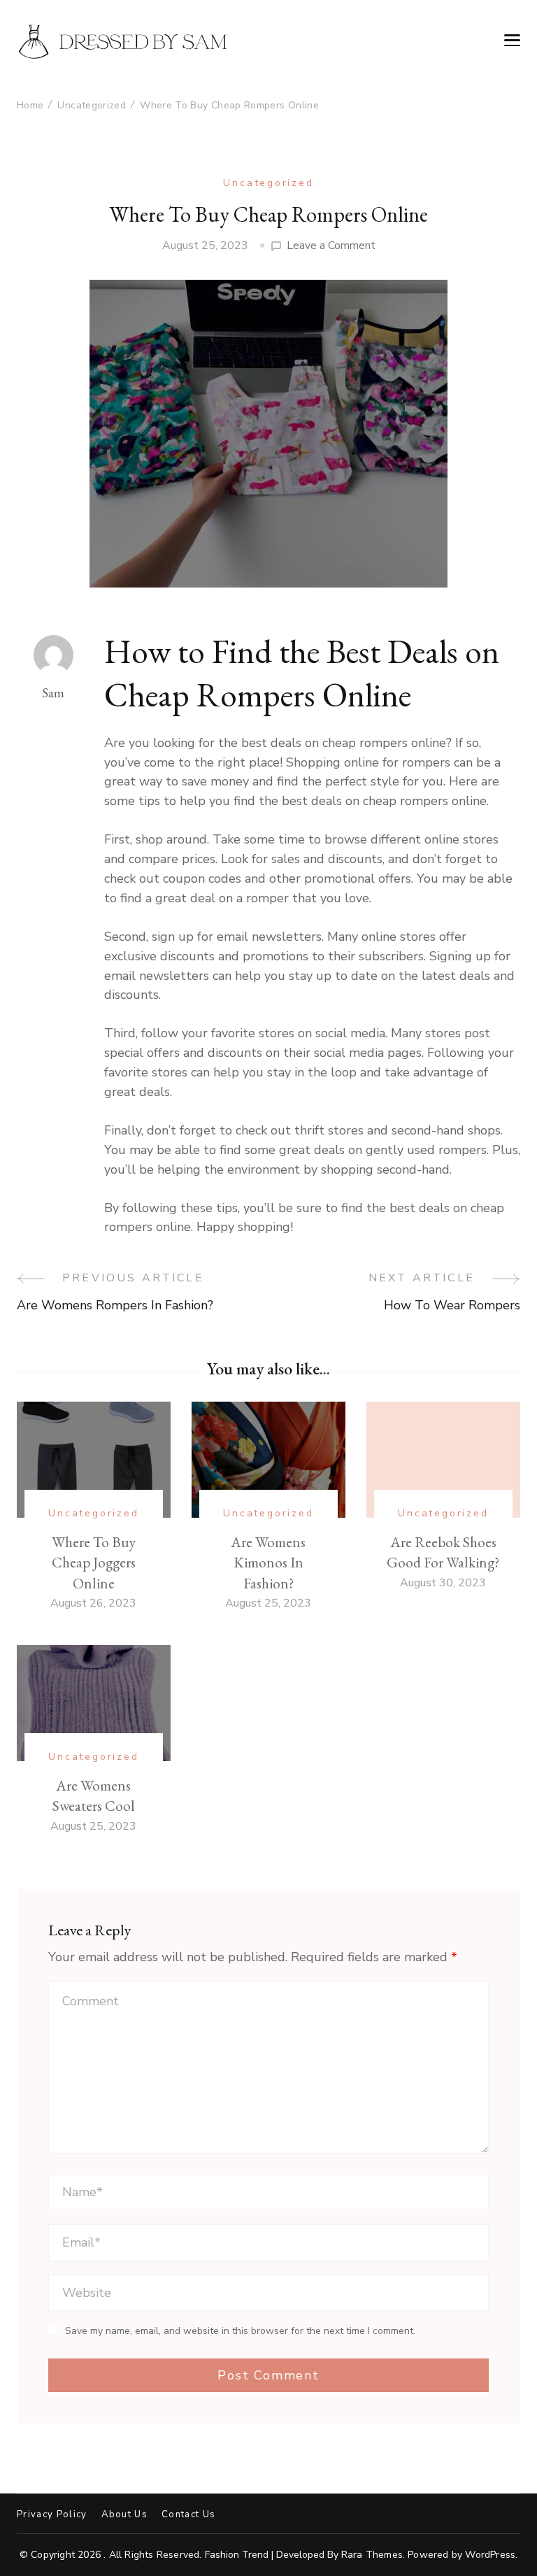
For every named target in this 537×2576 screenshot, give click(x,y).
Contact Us (188, 2515)
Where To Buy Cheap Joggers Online (94, 1563)
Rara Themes (372, 2555)
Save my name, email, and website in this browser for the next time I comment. (240, 2331)
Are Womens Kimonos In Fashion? (268, 1563)
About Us (125, 2515)
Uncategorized (268, 183)
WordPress (490, 2555)
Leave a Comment (331, 246)
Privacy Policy (52, 2515)
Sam (53, 693)
